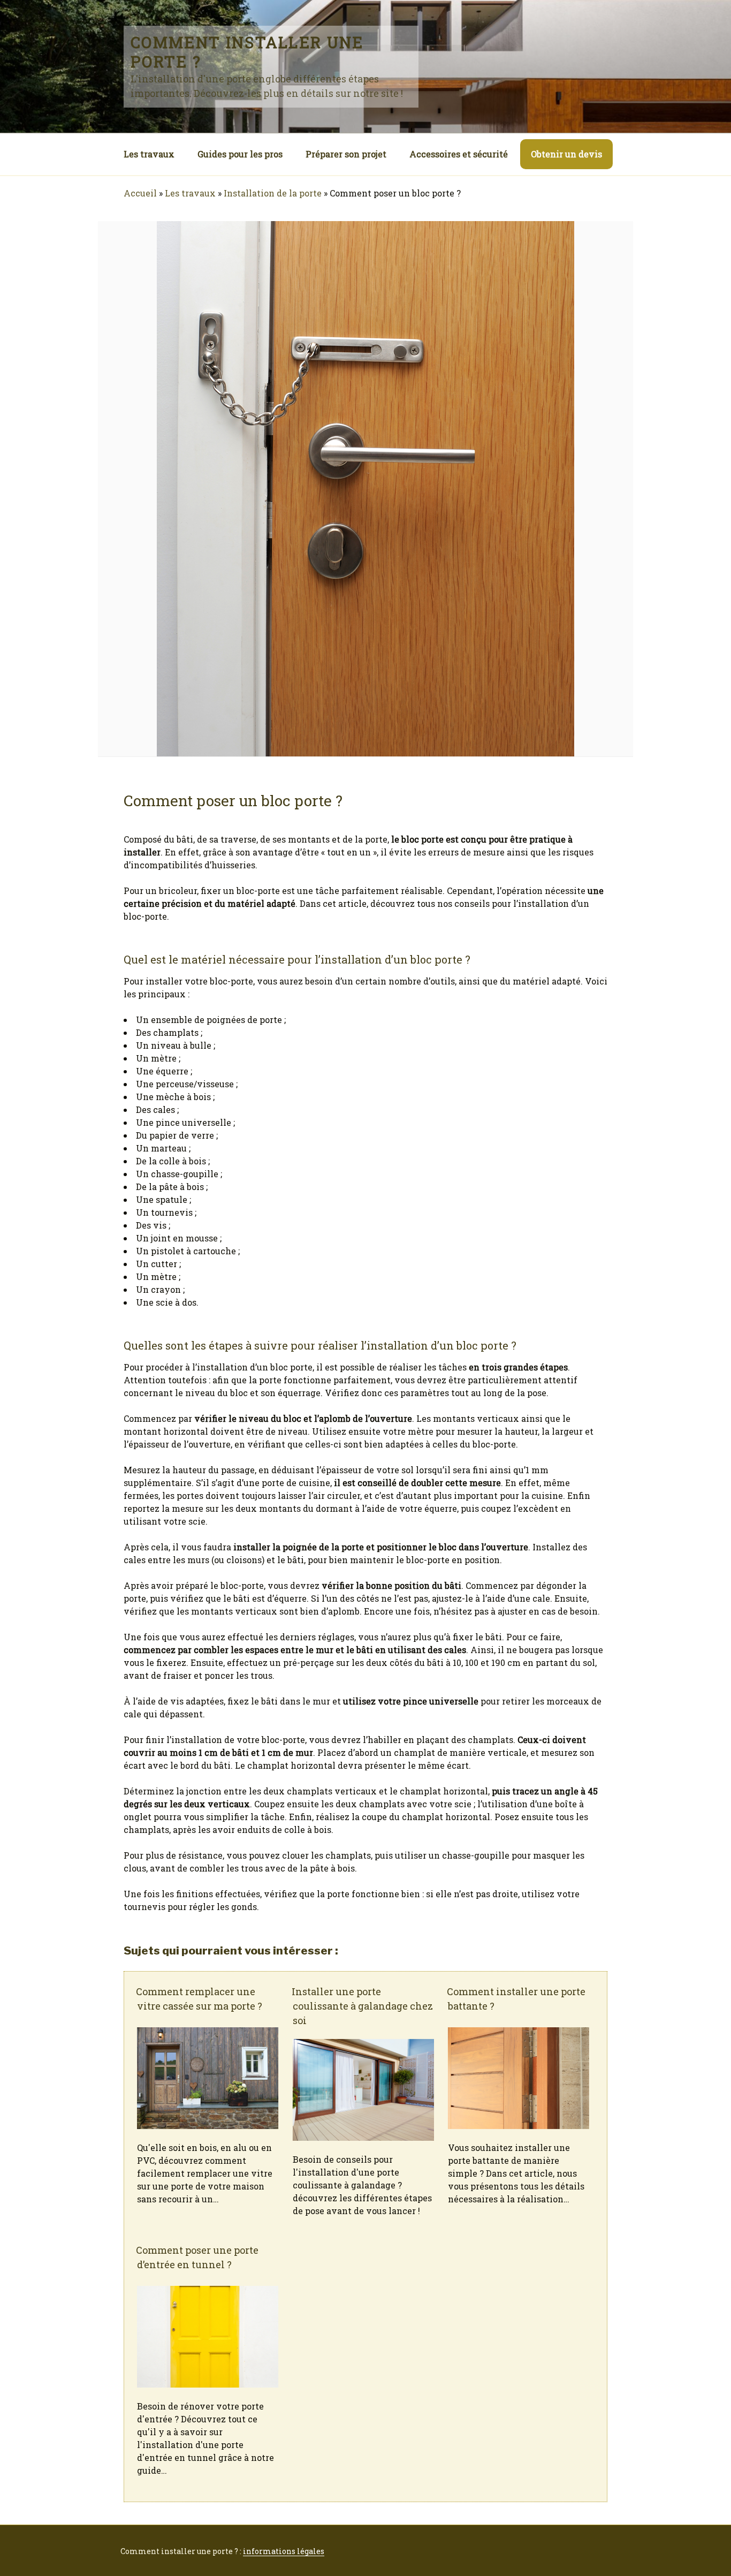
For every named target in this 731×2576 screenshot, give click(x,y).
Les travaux (149, 154)
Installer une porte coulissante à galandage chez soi (362, 2006)
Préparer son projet (346, 154)
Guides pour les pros (240, 154)
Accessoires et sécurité (459, 154)
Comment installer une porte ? (247, 52)
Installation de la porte (273, 193)
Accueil (140, 193)
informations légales (284, 2551)
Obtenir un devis (566, 154)
